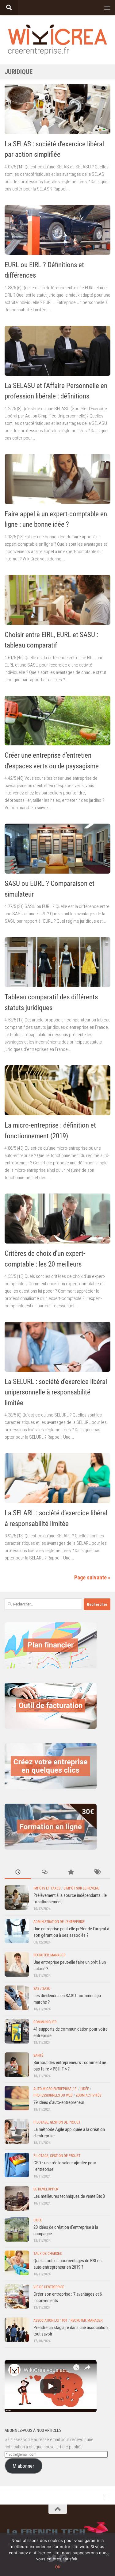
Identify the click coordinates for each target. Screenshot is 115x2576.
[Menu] (107, 8)
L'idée (85, 2089)
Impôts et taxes (47, 1888)
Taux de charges (48, 2254)
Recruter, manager (49, 1955)
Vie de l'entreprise (49, 2287)
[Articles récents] (18, 1872)
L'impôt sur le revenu (81, 1888)
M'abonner (23, 2466)
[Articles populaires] (71, 1872)
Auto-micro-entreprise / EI (55, 2089)
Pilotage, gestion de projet (57, 2122)
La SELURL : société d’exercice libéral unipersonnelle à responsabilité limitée (56, 1392)
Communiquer (45, 2022)
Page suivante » (92, 1577)
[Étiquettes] (97, 1872)
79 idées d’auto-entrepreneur (59, 2102)
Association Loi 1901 (50, 2320)
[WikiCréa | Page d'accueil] (57, 40)
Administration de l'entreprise (59, 1922)
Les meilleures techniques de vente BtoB (69, 2196)
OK (58, 2567)
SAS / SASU (42, 1989)
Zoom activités (88, 2095)
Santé (38, 2055)
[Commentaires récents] (44, 1872)
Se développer (46, 2189)
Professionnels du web (53, 2095)
